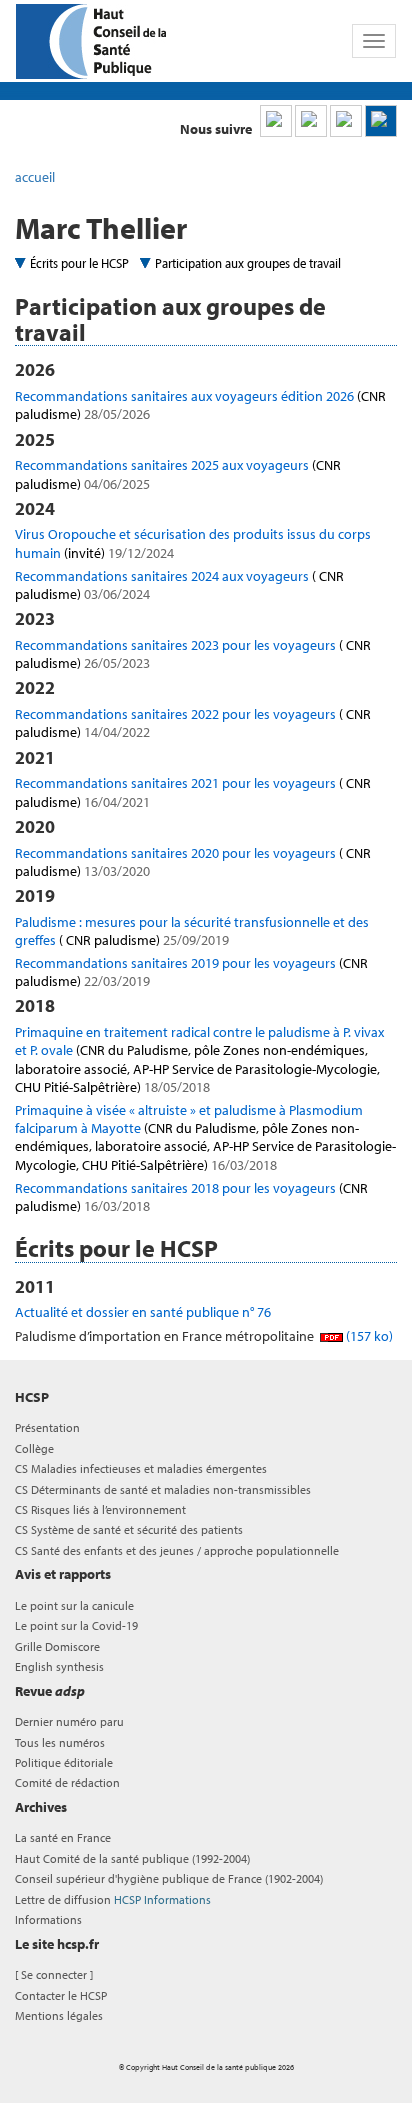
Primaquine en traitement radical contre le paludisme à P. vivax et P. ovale (199, 1059)
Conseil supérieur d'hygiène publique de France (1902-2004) (169, 1878)
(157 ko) (368, 1336)
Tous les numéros (60, 1742)
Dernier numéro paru (69, 1721)
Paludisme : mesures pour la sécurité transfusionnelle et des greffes (192, 931)
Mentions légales (59, 2015)
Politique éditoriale (64, 1762)
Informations (48, 1919)
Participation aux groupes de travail (248, 263)
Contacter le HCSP (61, 1995)
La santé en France (63, 1837)
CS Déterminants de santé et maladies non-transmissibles (163, 1489)
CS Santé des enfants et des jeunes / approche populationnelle (177, 1550)
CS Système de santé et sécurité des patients (129, 1529)
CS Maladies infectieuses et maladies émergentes (141, 1468)
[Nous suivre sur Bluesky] (311, 121)
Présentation (47, 1427)
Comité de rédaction (67, 1782)
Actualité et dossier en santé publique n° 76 (143, 1312)
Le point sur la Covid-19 (76, 1625)
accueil (35, 177)
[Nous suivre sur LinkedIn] (276, 121)
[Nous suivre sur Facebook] (346, 121)
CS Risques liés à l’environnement (100, 1509)
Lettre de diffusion (113, 1899)
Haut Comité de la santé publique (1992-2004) (132, 1858)
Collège (34, 1448)
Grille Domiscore (57, 1646)
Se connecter (54, 1974)
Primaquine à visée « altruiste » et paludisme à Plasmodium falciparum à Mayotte (205, 1137)
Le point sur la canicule (74, 1605)
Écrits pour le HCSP (79, 263)
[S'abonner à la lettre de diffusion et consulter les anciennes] (381, 121)
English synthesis (59, 1666)
